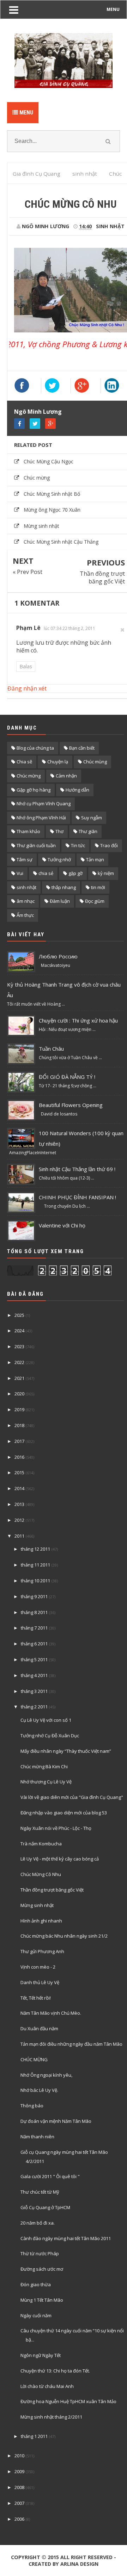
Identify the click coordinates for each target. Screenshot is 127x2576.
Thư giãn (88, 831)
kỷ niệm (106, 873)
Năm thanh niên (37, 2137)
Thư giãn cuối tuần (36, 845)
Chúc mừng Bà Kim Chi (44, 1767)
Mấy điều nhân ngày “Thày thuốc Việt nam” (66, 1751)
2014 (19, 1488)
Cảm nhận (66, 776)
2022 (19, 1362)
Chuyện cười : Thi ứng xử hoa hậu (78, 1020)
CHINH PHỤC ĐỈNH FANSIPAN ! (77, 1197)
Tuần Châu (51, 1049)
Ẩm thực (25, 915)
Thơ (59, 831)
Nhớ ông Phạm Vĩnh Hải (41, 818)
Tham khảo (28, 831)
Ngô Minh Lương (38, 412)
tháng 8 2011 (34, 1612)
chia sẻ (46, 873)
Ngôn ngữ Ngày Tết (41, 2355)
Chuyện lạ (58, 762)
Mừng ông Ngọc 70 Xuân (52, 510)
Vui (20, 873)
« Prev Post (28, 572)
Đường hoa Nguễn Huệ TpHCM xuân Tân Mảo (68, 2401)
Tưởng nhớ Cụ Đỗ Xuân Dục (50, 1736)
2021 (19, 1378)
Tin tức (78, 845)
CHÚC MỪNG (34, 2059)
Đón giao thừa (36, 2284)
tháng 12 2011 (35, 1549)
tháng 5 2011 (34, 1659)
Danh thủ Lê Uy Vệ (40, 1982)
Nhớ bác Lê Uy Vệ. (39, 2090)
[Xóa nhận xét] (123, 630)
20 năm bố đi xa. (38, 2223)
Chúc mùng (95, 762)
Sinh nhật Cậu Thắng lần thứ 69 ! (77, 1169)
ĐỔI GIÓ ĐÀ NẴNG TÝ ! (67, 1077)
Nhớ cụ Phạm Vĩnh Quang (44, 804)
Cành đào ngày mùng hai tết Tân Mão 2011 (66, 2238)
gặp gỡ (75, 873)
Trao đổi (109, 845)
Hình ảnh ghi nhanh (41, 1921)
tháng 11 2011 (35, 1565)
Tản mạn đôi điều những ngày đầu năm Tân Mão (71, 2044)
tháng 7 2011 (34, 1628)
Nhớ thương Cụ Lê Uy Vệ (46, 1782)
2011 (19, 1536)
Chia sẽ (24, 762)
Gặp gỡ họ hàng (34, 790)
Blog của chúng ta (35, 748)
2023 (19, 1346)
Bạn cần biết (82, 748)
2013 (19, 1504)
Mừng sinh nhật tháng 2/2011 (51, 2417)
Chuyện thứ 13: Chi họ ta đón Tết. (55, 2371)
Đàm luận (60, 901)
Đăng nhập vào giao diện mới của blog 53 (64, 1813)
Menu (26, 112)
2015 (19, 1473)
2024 (19, 1331)
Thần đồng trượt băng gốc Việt (102, 577)
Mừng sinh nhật (41, 526)
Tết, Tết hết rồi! (36, 1998)
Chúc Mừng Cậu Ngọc (49, 461)
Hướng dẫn (77, 790)
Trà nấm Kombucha (41, 1844)
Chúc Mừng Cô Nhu (41, 1874)
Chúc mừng (37, 478)
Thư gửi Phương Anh (42, 1951)
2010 (19, 2456)
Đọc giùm (95, 901)
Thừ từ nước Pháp (40, 2253)
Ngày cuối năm (36, 2315)
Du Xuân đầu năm (39, 2028)
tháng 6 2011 (34, 1644)
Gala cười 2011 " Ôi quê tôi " (50, 2176)
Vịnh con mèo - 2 (38, 1967)
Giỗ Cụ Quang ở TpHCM (45, 2207)
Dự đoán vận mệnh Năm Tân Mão (56, 2121)
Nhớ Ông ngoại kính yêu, (46, 2075)
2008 (19, 2487)
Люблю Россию (58, 956)
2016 (19, 1457)
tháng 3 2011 (34, 1691)
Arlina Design (79, 2564)
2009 (19, 2471)
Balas (26, 666)
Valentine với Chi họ (62, 1225)
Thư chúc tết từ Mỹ (40, 2192)
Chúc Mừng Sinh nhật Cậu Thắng (61, 542)
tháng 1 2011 (34, 2436)
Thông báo (32, 2106)
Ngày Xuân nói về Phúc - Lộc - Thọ (56, 1828)
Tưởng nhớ (59, 859)
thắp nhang (64, 887)
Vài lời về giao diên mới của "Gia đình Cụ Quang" (72, 1797)
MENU (113, 9)
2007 (19, 2503)
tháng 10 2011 (35, 1581)
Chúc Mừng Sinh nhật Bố (52, 494)
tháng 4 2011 (34, 1675)
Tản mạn (95, 859)
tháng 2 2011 (34, 1707)
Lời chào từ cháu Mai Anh (47, 2386)
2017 (19, 1441)
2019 (19, 1409)
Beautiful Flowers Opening (71, 1105)
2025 (19, 1315)
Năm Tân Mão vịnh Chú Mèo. (51, 2013)
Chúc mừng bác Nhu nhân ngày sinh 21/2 (64, 1936)
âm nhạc (26, 901)
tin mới (98, 887)
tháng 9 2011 (34, 1596)
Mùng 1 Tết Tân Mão (42, 2300)
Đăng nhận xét (27, 688)
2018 (19, 1425)
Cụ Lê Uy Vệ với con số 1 (46, 1720)
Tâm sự (25, 859)
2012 (19, 1520)
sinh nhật (110, 226)
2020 (19, 1394)
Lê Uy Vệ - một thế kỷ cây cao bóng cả (60, 1859)
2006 (19, 2519)
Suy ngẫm (92, 818)
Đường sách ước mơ (42, 2269)
